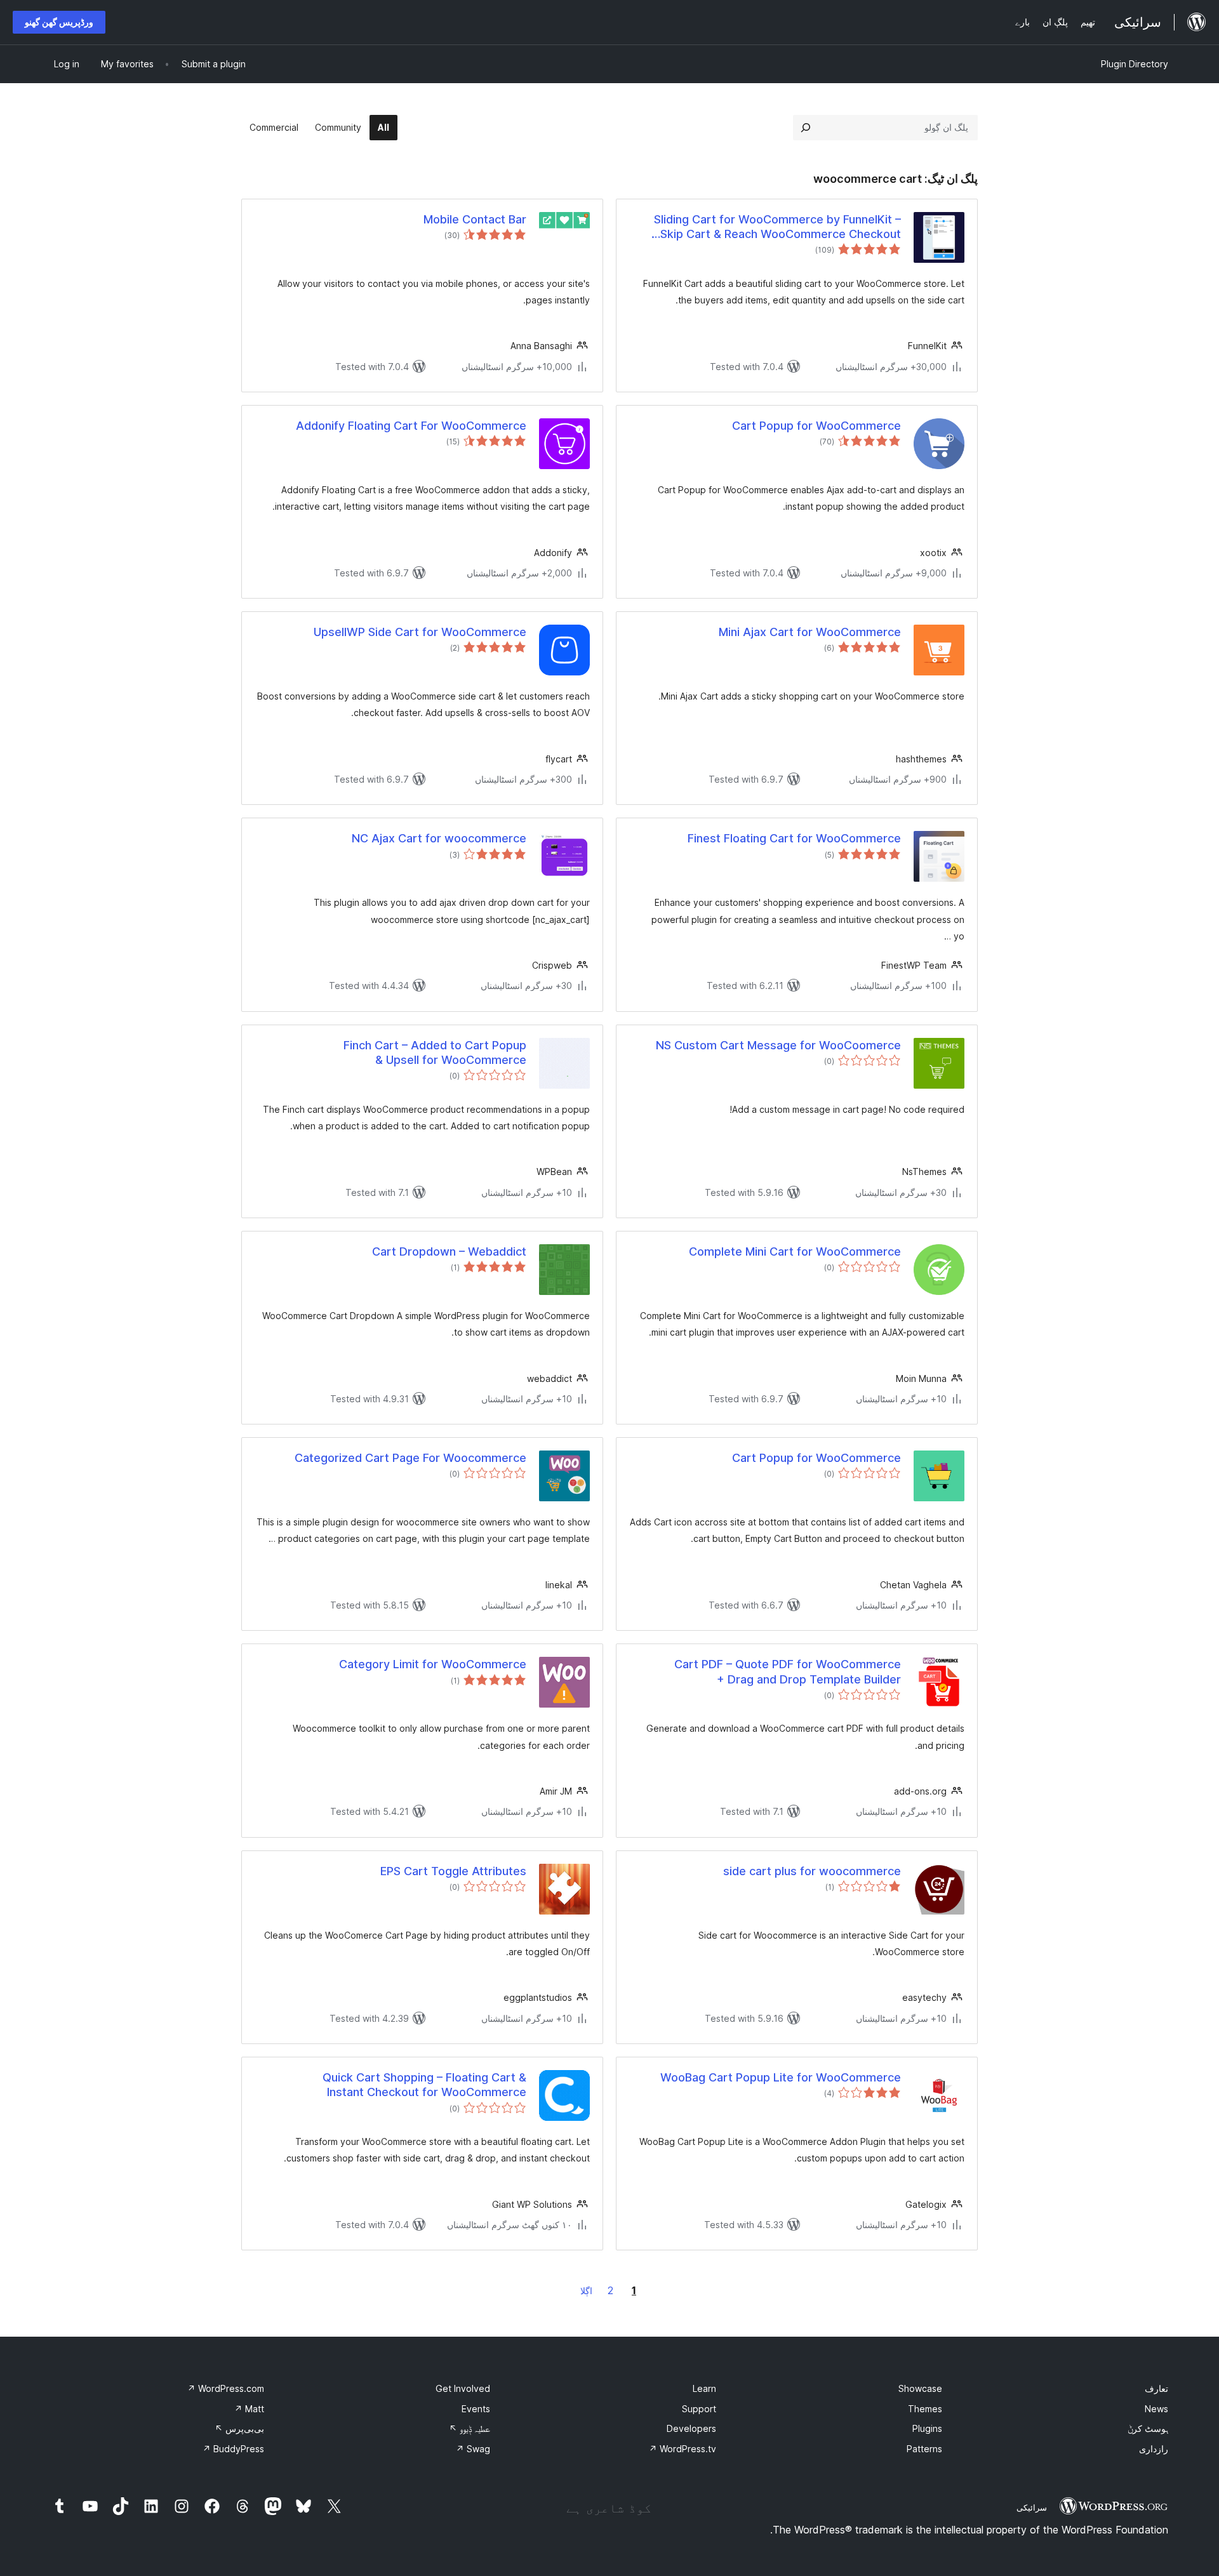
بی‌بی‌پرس (239, 2428)
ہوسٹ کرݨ (1148, 2428)
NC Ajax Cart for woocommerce (439, 838)
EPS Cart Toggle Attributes (453, 1871)
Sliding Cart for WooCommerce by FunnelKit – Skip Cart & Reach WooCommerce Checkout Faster (777, 227)
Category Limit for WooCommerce (433, 1664)
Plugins (927, 2428)
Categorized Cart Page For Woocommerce (410, 1458)
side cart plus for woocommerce (812, 1871)
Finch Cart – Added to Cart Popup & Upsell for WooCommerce (435, 1052)
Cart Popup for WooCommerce (816, 426)
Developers (691, 2428)
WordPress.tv (683, 2449)
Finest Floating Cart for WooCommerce (794, 838)
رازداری (1154, 2449)
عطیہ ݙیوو (470, 2428)
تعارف (1156, 2388)
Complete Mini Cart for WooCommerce (795, 1251)
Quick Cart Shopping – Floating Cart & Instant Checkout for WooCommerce (424, 2085)
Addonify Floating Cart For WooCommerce (411, 426)
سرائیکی (1032, 2507)
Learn (704, 2388)
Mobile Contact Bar (475, 219)
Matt (249, 2409)
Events (476, 2409)
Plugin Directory (1135, 64)
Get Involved (463, 2388)
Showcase (920, 2388)
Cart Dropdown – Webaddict (449, 1251)
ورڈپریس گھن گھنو (59, 22)
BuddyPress (233, 2449)
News (1156, 2409)
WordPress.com (226, 2388)
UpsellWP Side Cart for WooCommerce (420, 632)
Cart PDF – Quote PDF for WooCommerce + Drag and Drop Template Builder (788, 1671)
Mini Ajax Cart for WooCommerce (810, 632)
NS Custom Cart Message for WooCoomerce (778, 1045)
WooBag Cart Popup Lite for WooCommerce (781, 2077)
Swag (473, 2449)
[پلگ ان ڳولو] (806, 128)
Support (699, 2409)
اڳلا (586, 2291)
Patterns (924, 2449)
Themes (925, 2409)
